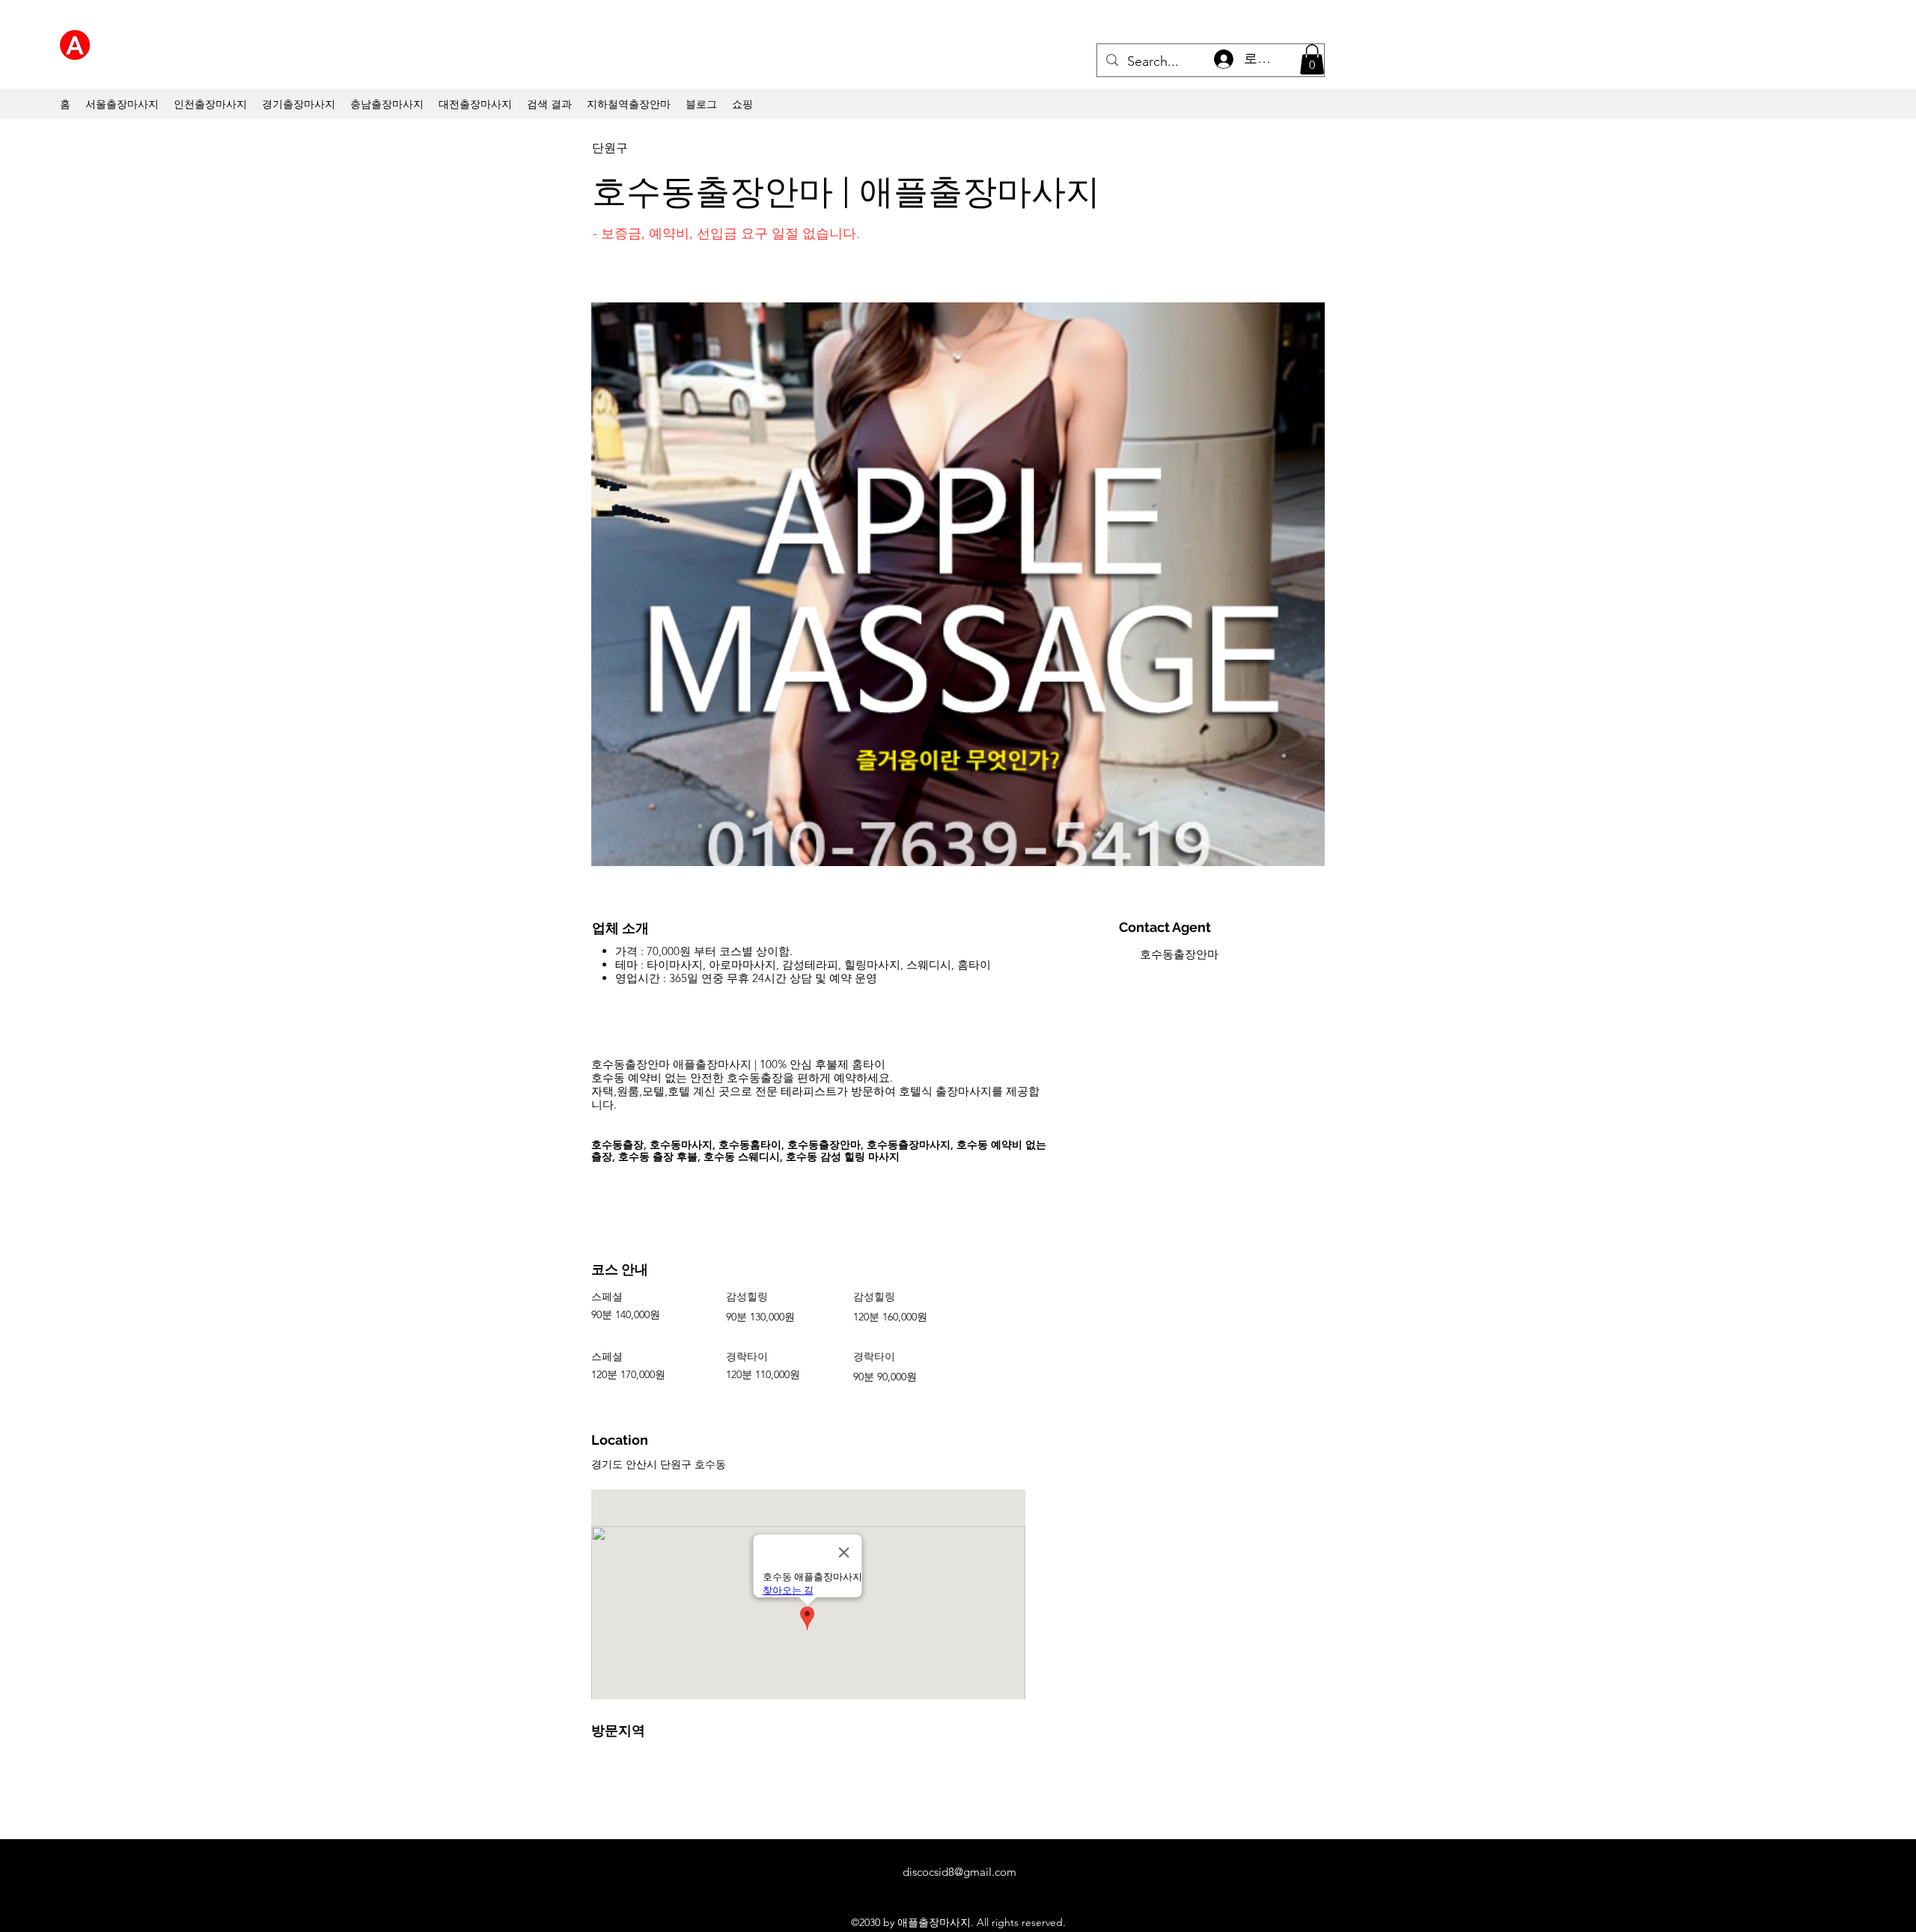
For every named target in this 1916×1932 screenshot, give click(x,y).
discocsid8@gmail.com (959, 1872)
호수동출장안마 (1179, 954)
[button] (1312, 60)
